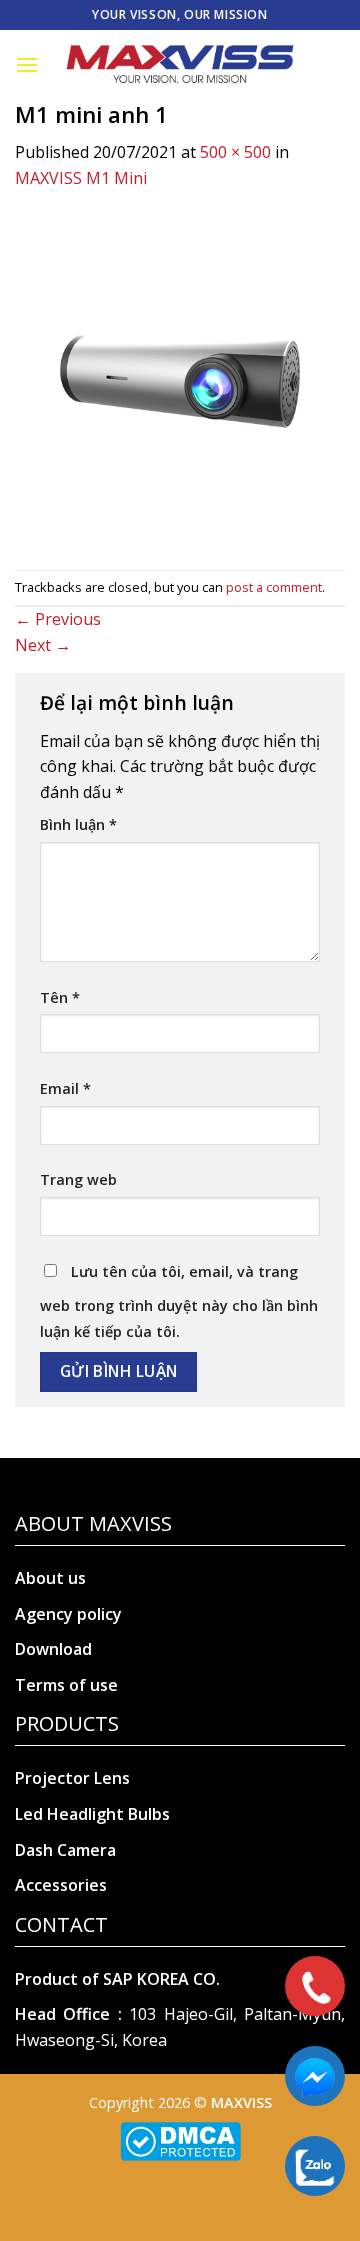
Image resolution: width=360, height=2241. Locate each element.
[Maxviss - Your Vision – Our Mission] (180, 65)
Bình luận (78, 824)
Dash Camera (65, 1850)
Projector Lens (72, 1778)
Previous (58, 619)
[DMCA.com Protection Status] (180, 2139)
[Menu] (27, 64)
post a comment (274, 587)
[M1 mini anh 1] (180, 379)
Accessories (61, 1885)
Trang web (78, 1179)
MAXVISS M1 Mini (81, 178)
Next (43, 645)
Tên (60, 997)
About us (50, 1578)
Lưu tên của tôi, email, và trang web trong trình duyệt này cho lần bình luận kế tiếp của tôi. (179, 1301)
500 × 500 (235, 152)
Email (65, 1088)
